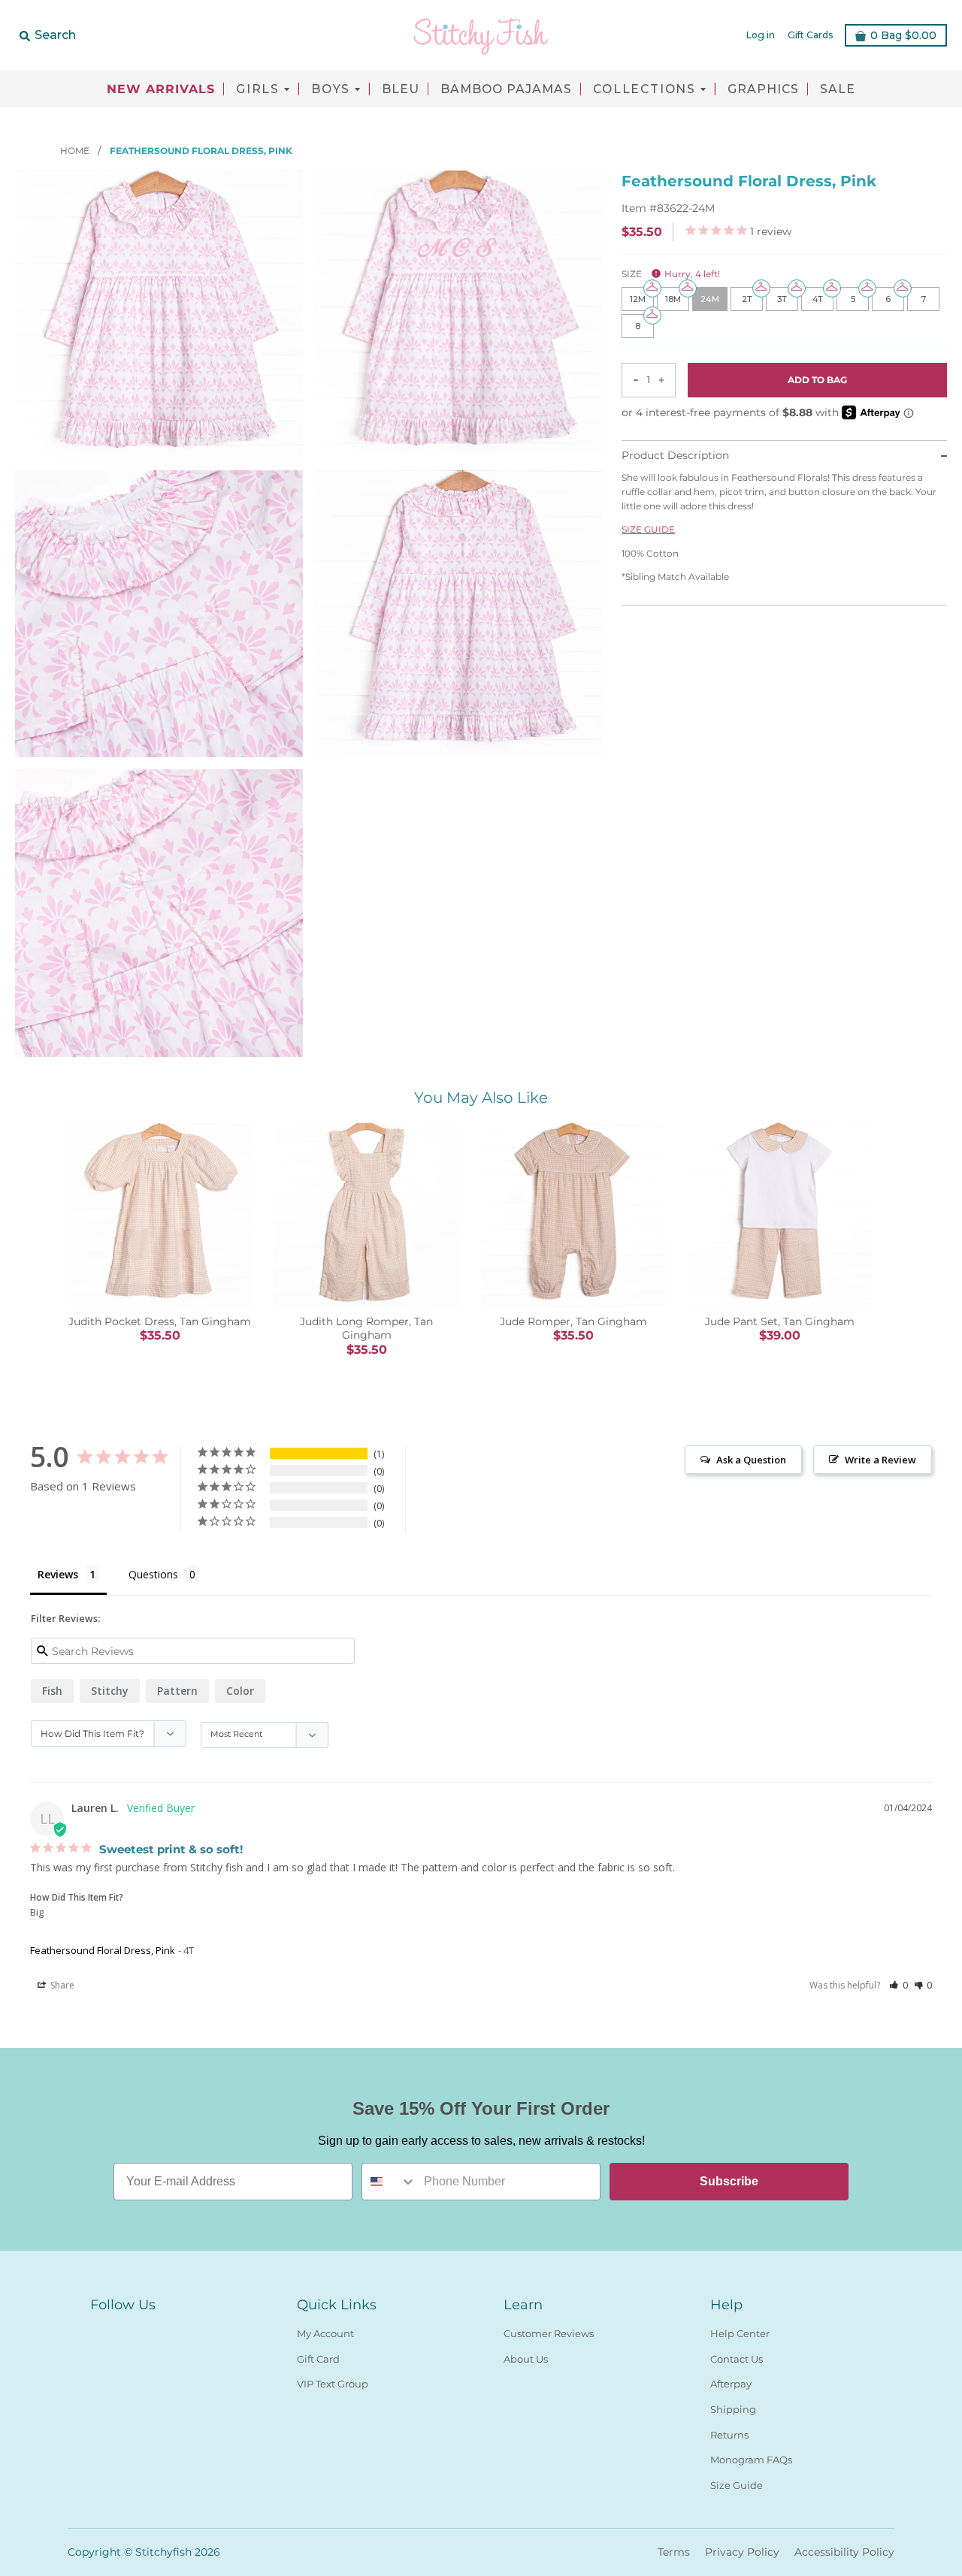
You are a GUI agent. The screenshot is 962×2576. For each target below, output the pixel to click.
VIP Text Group (333, 2384)
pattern (177, 1691)
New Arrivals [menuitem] (161, 89)
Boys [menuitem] (331, 89)
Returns (729, 2435)
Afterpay (731, 2384)
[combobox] (389, 2182)
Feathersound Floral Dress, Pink (103, 1950)
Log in (761, 35)
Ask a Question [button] (751, 1460)
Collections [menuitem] (644, 89)
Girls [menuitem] (258, 89)
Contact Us (737, 2359)
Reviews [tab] (58, 1574)
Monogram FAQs (751, 2460)
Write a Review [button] (880, 1460)
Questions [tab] (153, 1574)
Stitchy (110, 1691)
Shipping (733, 2409)
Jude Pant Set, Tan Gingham (780, 1321)
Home (76, 151)
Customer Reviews (549, 2333)
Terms (674, 2552)
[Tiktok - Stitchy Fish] (153, 2330)
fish (52, 1691)
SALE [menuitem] (838, 89)
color (240, 1691)
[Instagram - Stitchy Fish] (126, 2330)
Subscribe (729, 2181)
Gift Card (318, 2359)
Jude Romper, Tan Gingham (573, 1321)
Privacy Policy (742, 2552)
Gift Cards (810, 35)
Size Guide (737, 2485)
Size (671, 274)
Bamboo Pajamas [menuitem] (506, 89)
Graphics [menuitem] (763, 89)
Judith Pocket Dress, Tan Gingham (160, 1321)
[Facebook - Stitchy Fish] (99, 2330)
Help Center (740, 2333)
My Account (325, 2333)
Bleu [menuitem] (401, 89)
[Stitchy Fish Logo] (481, 35)
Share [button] (61, 1985)
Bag (903, 35)
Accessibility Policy (844, 2552)
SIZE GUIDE (648, 529)
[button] (898, 1985)
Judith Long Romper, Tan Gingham (366, 1328)
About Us (526, 2359)
